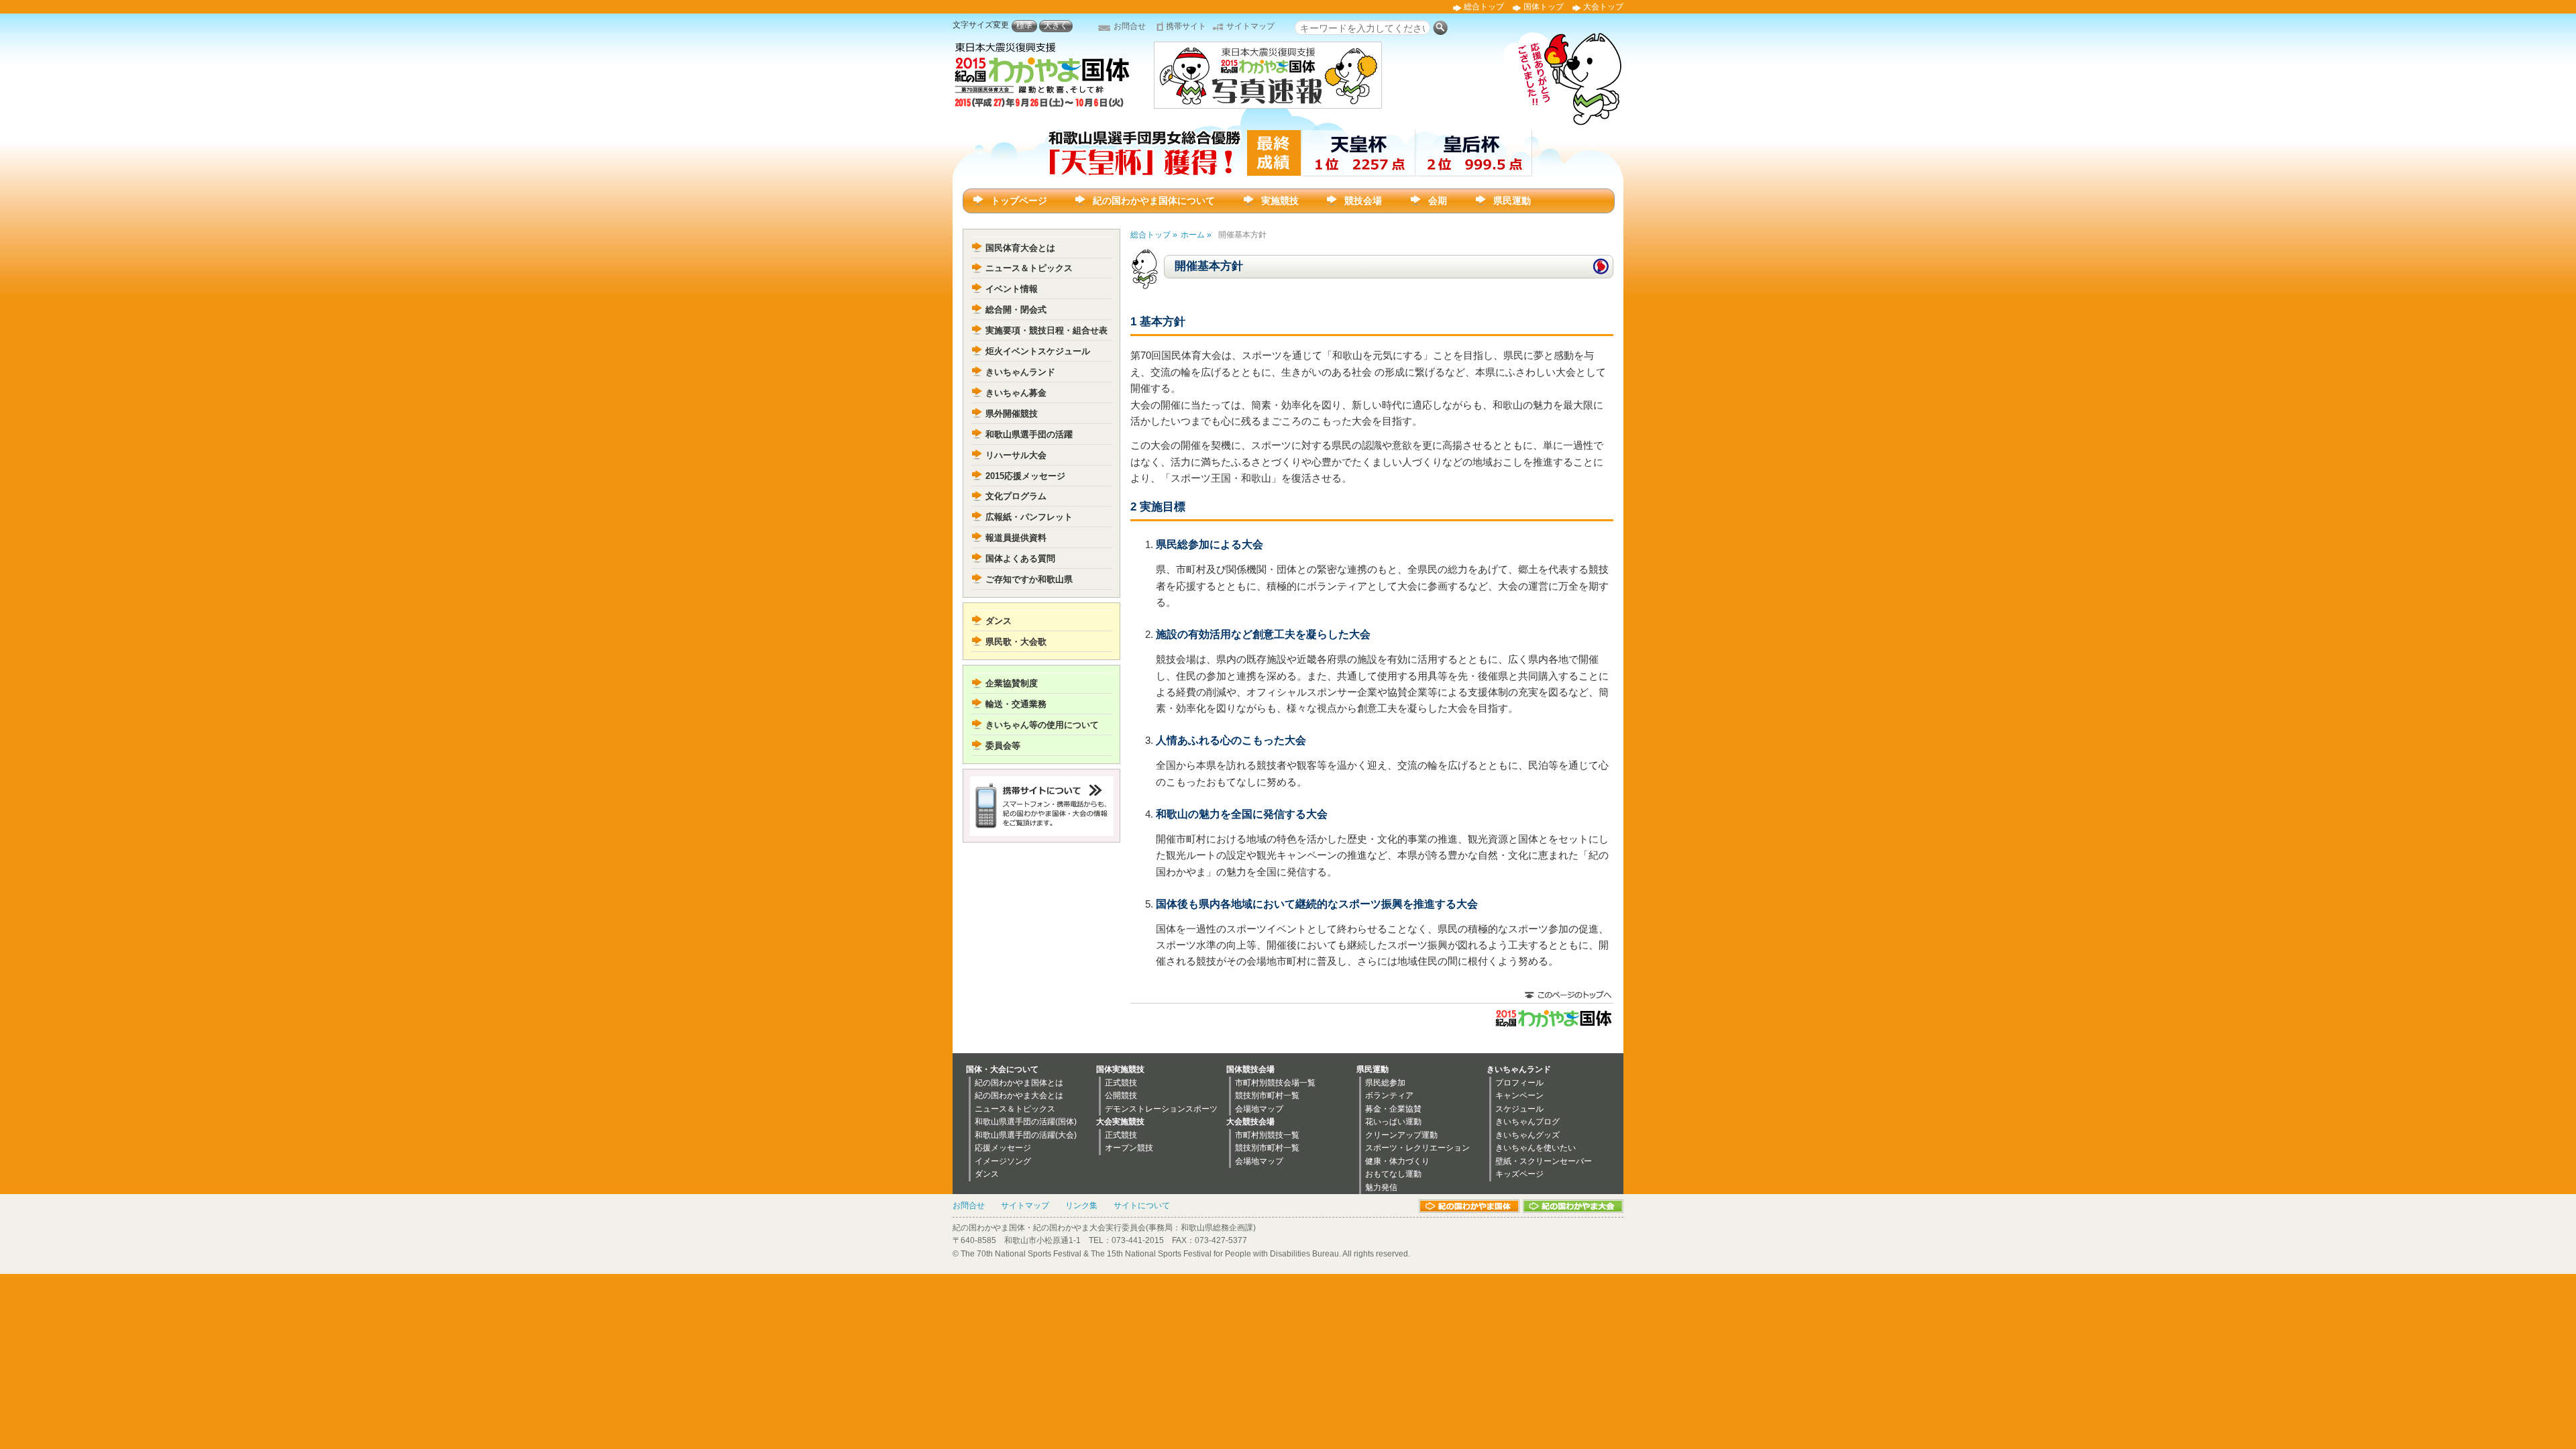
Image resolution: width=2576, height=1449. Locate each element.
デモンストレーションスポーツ (1161, 1109)
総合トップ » (1154, 235)
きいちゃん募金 (1016, 393)
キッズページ (1519, 1174)
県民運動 (1512, 201)
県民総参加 (1385, 1083)
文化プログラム (1016, 496)
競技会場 (1363, 201)
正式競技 (1121, 1083)
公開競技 (1121, 1095)
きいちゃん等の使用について (1042, 725)
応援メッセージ (1003, 1148)
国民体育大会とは (1020, 248)
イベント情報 (1012, 289)
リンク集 (1081, 1205)
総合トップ (1484, 7)
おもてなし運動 (1393, 1174)
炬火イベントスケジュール (1038, 351)
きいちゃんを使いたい (1536, 1148)
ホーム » (1196, 235)
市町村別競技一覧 (1267, 1135)
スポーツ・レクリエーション (1417, 1148)
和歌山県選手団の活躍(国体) (1026, 1122)
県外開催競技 (1012, 414)
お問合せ (1130, 26)
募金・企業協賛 (1393, 1109)
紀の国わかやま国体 (1469, 1206)
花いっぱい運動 (1393, 1122)
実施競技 (1280, 201)
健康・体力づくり (1397, 1161)
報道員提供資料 (1016, 538)
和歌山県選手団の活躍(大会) (1026, 1135)
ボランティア (1389, 1095)
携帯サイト (1186, 26)
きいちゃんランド (1020, 372)
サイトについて (1142, 1205)
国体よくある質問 (1020, 558)
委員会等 (1003, 746)
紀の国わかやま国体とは (1019, 1083)
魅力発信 (1381, 1187)
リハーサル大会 (1016, 455)
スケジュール (1519, 1109)
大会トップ (1603, 7)
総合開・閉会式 (1016, 310)
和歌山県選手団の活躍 (1029, 434)
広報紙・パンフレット (1029, 517)
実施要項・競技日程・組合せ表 (1046, 330)
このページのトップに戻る (1568, 996)
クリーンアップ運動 (1401, 1135)
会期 (1438, 201)
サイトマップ (1250, 26)
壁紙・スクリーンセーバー (1544, 1161)
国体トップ (1544, 7)
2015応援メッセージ (1025, 476)
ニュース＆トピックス (1029, 268)
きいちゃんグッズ (1527, 1135)
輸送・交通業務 (1016, 704)
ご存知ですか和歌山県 (1029, 579)
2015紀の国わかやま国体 (1553, 1018)
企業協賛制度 (1012, 683)
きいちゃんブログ (1527, 1122)
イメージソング (1003, 1161)
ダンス (999, 621)
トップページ (1019, 201)
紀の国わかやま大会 (1573, 1206)
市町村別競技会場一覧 (1275, 1083)
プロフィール (1519, 1083)
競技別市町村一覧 (1267, 1095)
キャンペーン (1519, 1095)
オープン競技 (1129, 1148)
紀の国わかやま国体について (1154, 201)
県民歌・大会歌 (1016, 642)
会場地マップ (1259, 1109)
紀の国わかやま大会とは (1019, 1095)
